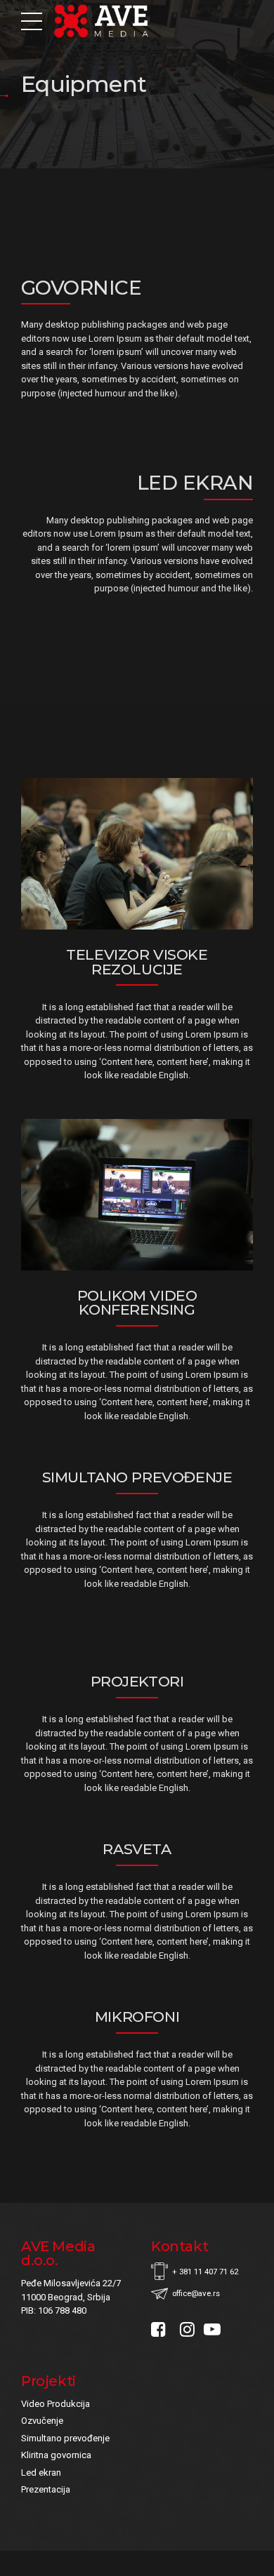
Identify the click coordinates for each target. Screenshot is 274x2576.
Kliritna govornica (56, 2455)
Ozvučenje (42, 2421)
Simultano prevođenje (65, 2438)
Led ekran (41, 2473)
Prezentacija (46, 2489)
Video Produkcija (56, 2404)
